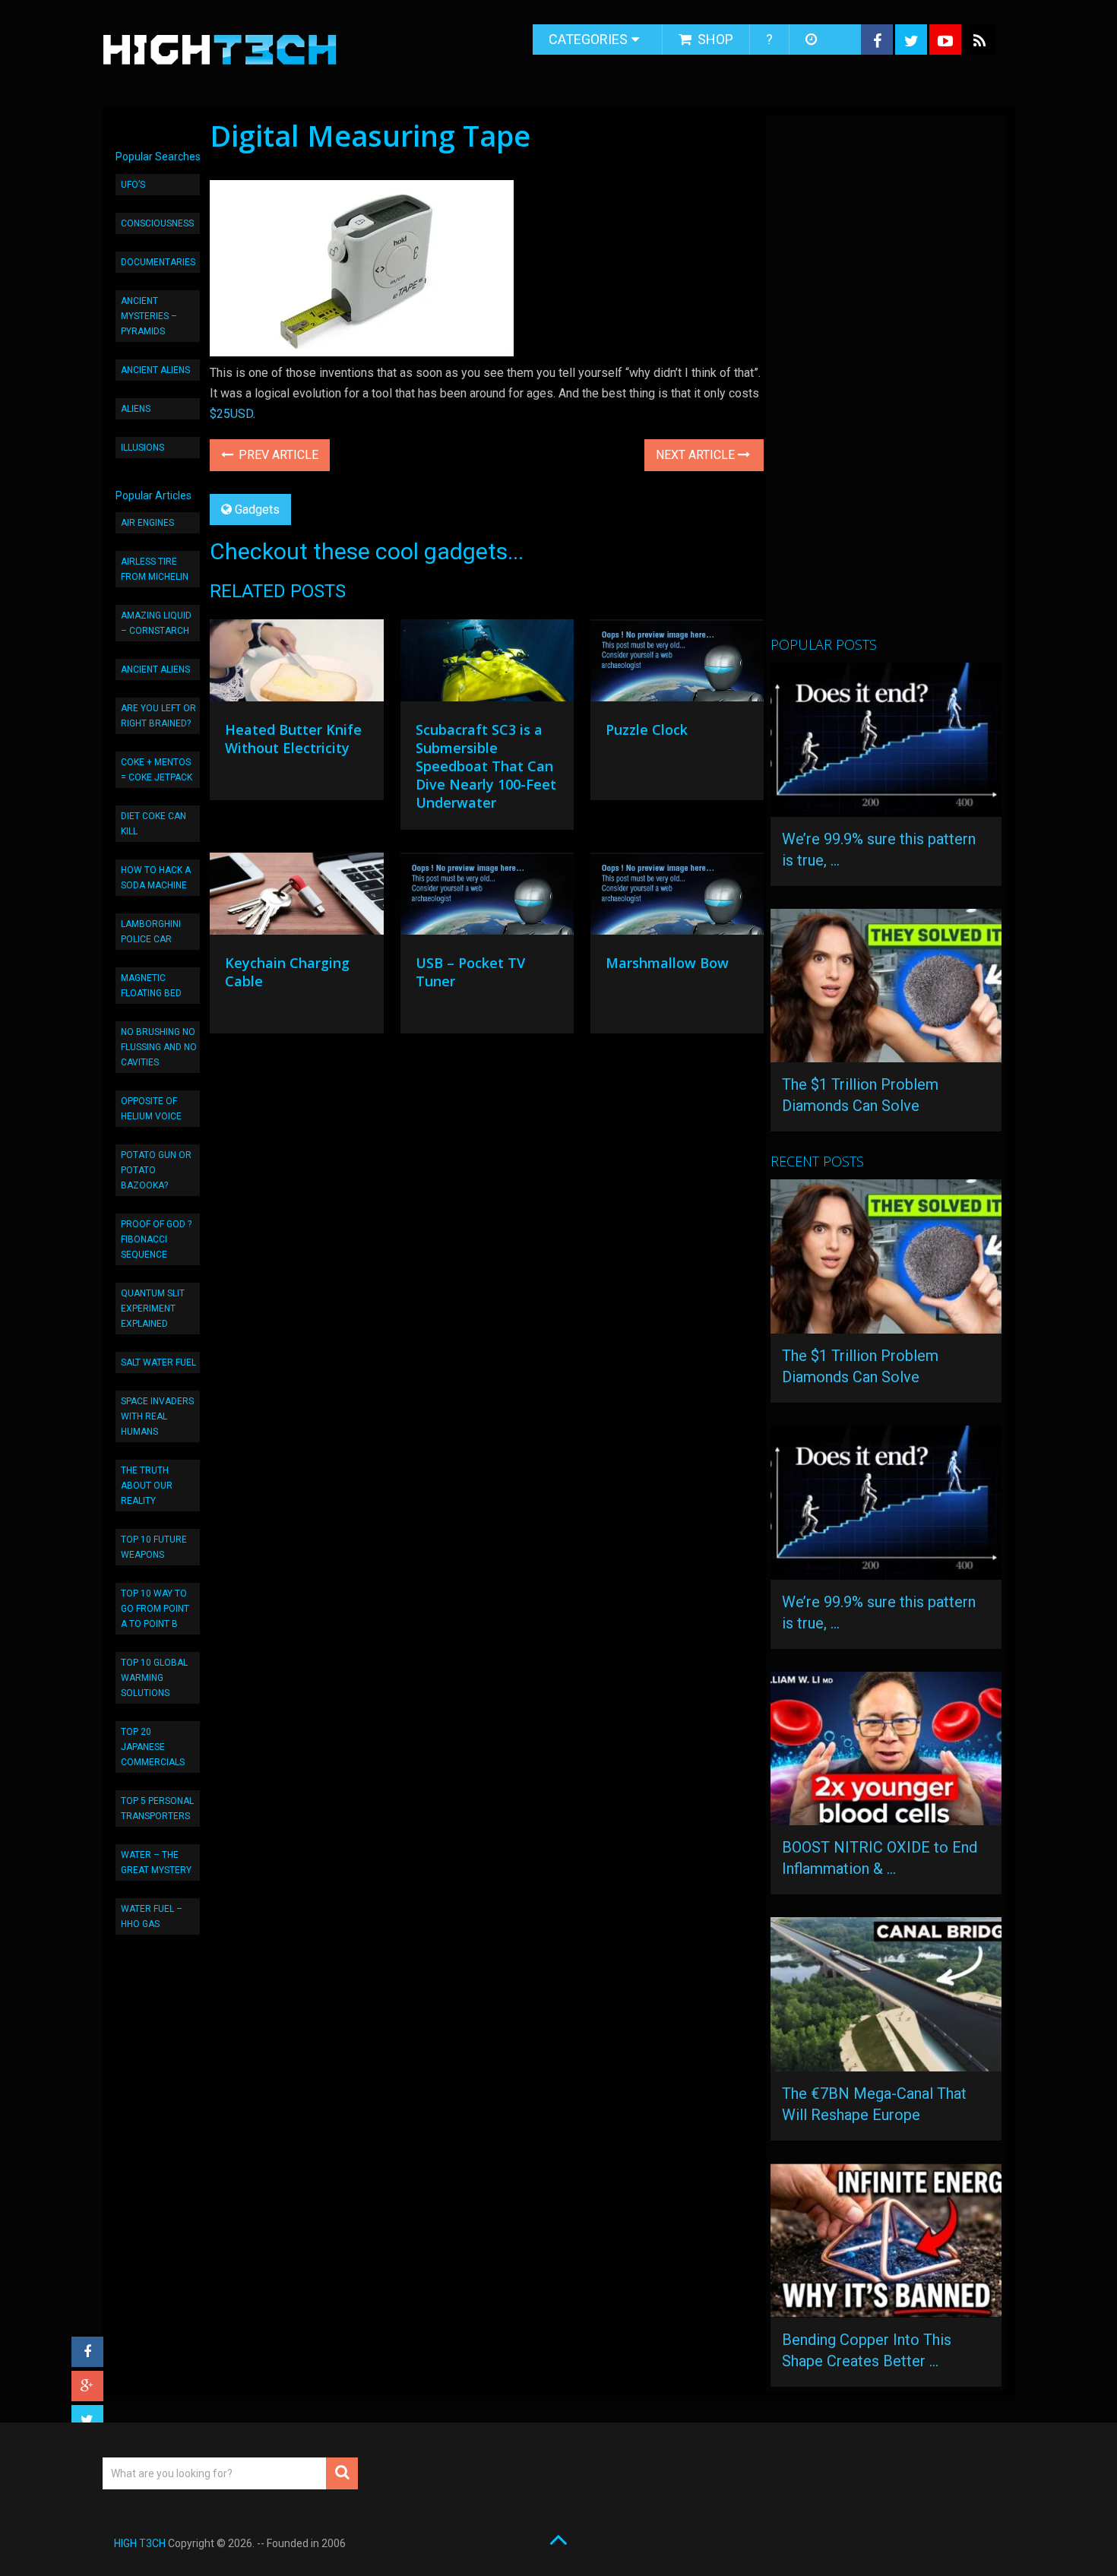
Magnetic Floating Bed (151, 986)
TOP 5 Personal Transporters (157, 1809)
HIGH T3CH (140, 2543)
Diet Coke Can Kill (153, 824)
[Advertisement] (884, 382)
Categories (588, 39)
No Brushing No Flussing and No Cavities (159, 1047)
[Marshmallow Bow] (677, 897)
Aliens (136, 409)
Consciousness (157, 223)
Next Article (697, 455)
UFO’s (133, 185)
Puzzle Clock (647, 729)
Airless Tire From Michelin (155, 569)
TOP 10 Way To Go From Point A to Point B (155, 1609)
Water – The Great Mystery (156, 1862)
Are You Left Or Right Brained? (158, 716)
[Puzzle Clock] (677, 664)
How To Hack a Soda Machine (156, 878)
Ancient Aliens (155, 370)
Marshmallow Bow (667, 963)
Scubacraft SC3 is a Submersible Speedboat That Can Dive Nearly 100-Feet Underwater (486, 766)
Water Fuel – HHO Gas (152, 1916)
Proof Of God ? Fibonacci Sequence (156, 1239)
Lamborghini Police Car (151, 932)
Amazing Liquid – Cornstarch (156, 623)
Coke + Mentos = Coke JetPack (157, 770)
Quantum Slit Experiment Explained (153, 1309)
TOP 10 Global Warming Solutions (154, 1678)
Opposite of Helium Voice (151, 1109)
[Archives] (813, 40)
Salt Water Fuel (158, 1362)
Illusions (142, 448)
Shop (714, 39)
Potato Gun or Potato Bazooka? (156, 1170)
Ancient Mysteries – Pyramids (149, 316)
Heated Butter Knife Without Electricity (293, 739)
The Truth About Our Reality (147, 1486)
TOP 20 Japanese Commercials (153, 1747)
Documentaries (158, 262)
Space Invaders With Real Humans (157, 1416)
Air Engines (147, 523)
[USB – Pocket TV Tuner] (487, 897)
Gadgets (257, 510)
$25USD (231, 414)
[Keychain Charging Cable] (296, 897)
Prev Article (277, 455)
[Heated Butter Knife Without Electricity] (296, 664)
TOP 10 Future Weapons (154, 1547)
